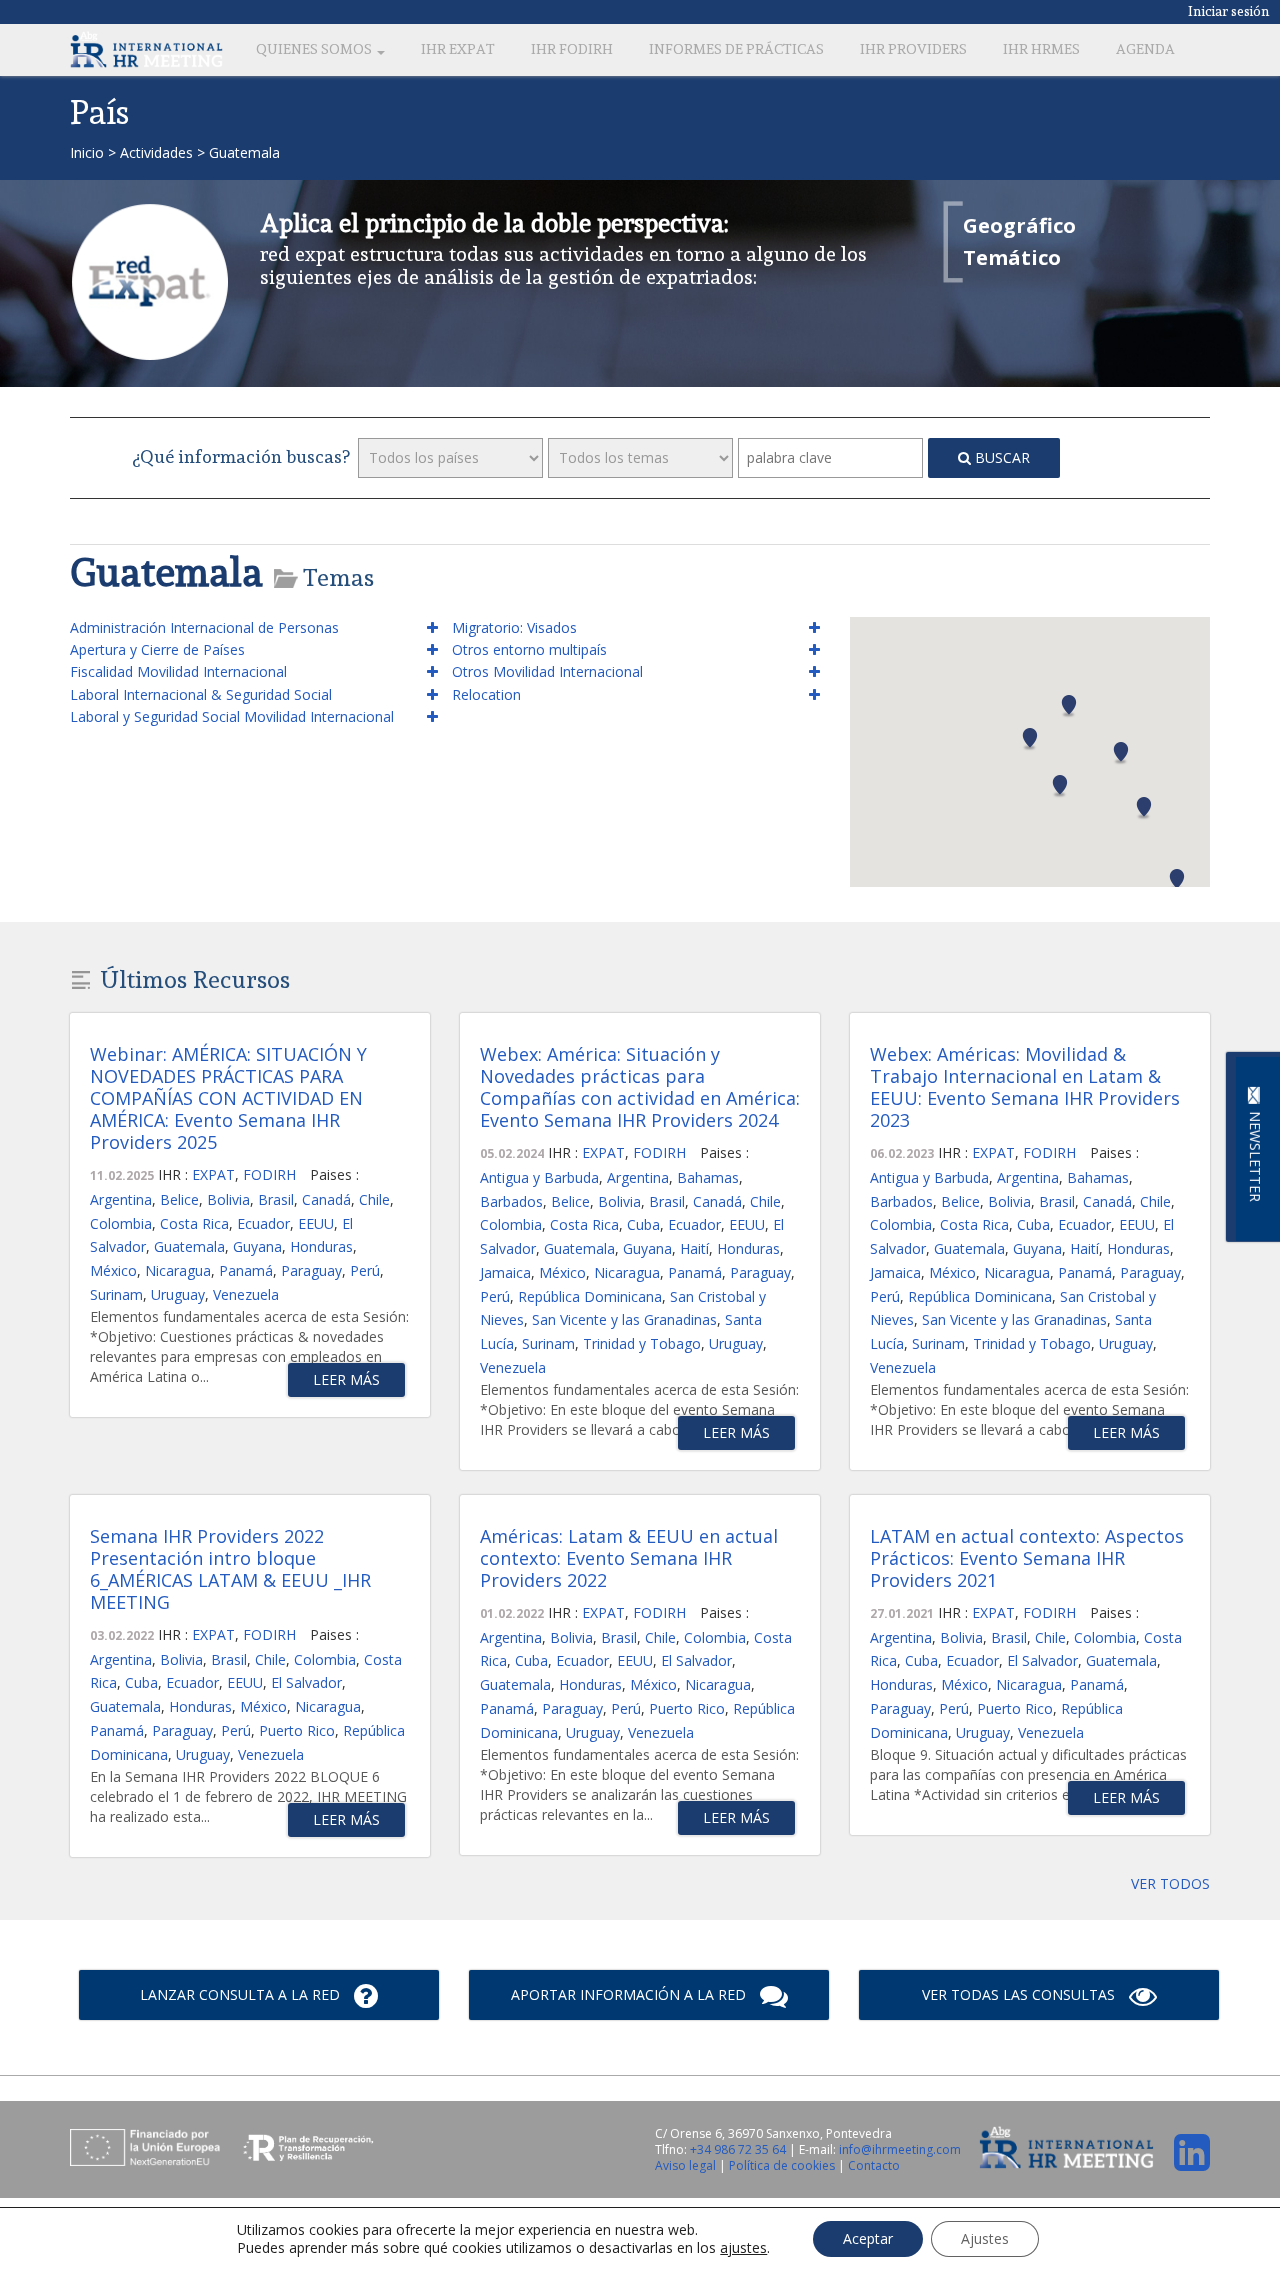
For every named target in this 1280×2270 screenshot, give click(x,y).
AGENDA (1145, 49)
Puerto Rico (297, 1730)
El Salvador (306, 1682)
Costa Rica (194, 1223)
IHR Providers (913, 49)
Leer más (346, 1379)
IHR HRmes (1041, 49)
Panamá (246, 1270)
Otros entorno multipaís (529, 649)
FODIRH (269, 1174)
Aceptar (868, 2238)
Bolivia (228, 1199)
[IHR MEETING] (146, 49)
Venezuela (246, 1294)
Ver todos (1170, 1883)
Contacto (874, 2165)
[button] (1069, 706)
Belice (179, 1199)
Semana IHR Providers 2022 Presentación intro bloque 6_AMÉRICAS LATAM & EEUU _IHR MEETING (230, 1569)
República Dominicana (590, 1296)
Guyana (257, 1246)
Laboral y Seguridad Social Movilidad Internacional (232, 716)
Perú (365, 1270)
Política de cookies (783, 2165)
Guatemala (189, 1246)
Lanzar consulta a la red (242, 1994)
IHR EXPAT (458, 49)
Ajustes (985, 2238)
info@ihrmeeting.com (900, 2149)
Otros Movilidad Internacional (547, 671)
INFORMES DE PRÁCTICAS (736, 49)
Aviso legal (687, 2165)
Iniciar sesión (1229, 11)
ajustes (743, 2248)
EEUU (316, 1223)
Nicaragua (178, 1270)
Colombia (121, 1223)
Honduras (321, 1246)
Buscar (1000, 457)
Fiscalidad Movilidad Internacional (178, 671)
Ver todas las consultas (1020, 1994)
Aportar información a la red (630, 1994)
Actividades (156, 152)
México (113, 1270)
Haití (694, 1248)
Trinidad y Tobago (642, 1343)
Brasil (276, 1199)
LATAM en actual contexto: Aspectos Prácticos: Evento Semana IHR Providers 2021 (1027, 1558)
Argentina (121, 1199)
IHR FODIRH (572, 49)
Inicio (87, 152)
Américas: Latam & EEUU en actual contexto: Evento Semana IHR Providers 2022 (629, 1558)
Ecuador (263, 1223)
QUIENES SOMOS (315, 49)
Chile (374, 1199)
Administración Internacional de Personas (204, 627)
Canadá (326, 1199)
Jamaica (505, 1272)
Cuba (643, 1224)
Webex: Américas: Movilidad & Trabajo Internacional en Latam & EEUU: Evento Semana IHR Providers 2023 (1025, 1087)
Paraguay (311, 1270)
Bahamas (708, 1177)
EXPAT (213, 1174)
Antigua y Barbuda (539, 1177)
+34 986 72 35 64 (738, 2149)
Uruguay (178, 1294)
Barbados (511, 1201)
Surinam (116, 1294)
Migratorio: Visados (514, 627)
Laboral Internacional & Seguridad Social (201, 694)
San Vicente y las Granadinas (624, 1319)
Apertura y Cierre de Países (157, 649)
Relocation (486, 694)
